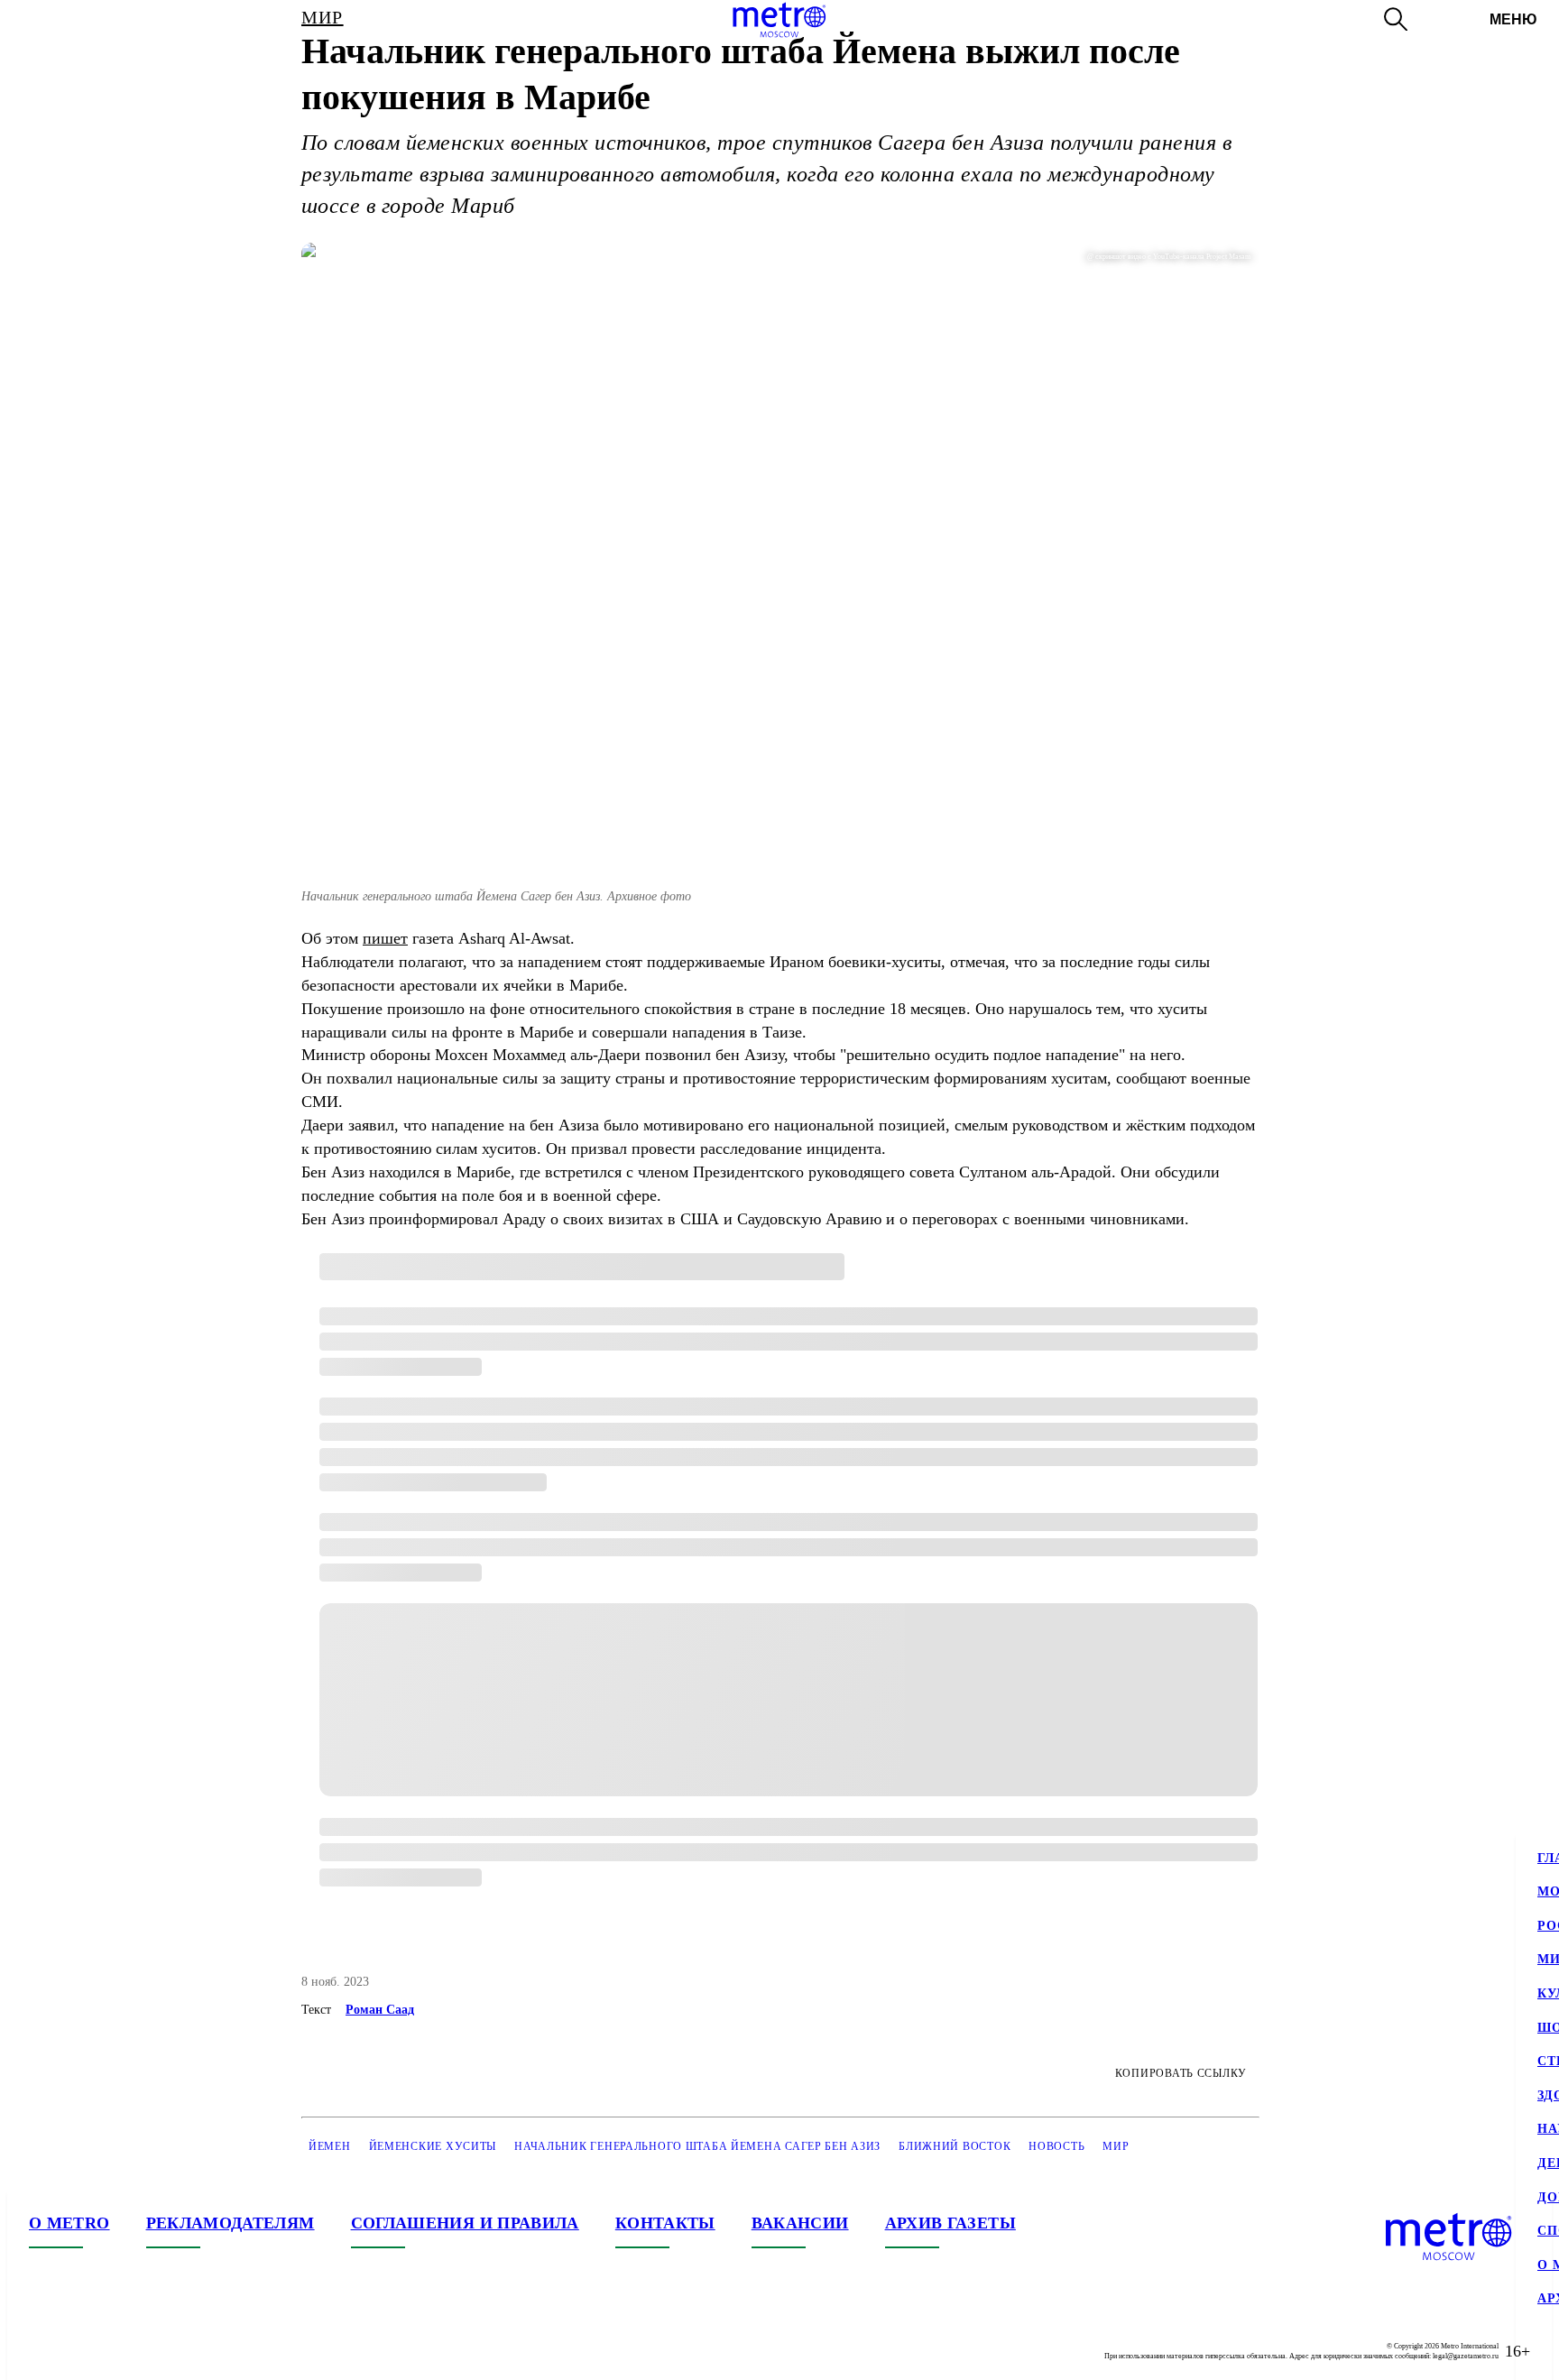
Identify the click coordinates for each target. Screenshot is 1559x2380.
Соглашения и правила (465, 2223)
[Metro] (779, 20)
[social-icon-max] (152, 2351)
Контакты (665, 2223)
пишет (385, 938)
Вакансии (800, 2223)
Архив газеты (950, 2223)
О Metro (69, 2223)
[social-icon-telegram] (79, 2351)
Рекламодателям (231, 2223)
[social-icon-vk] (43, 2351)
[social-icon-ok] (115, 2351)
